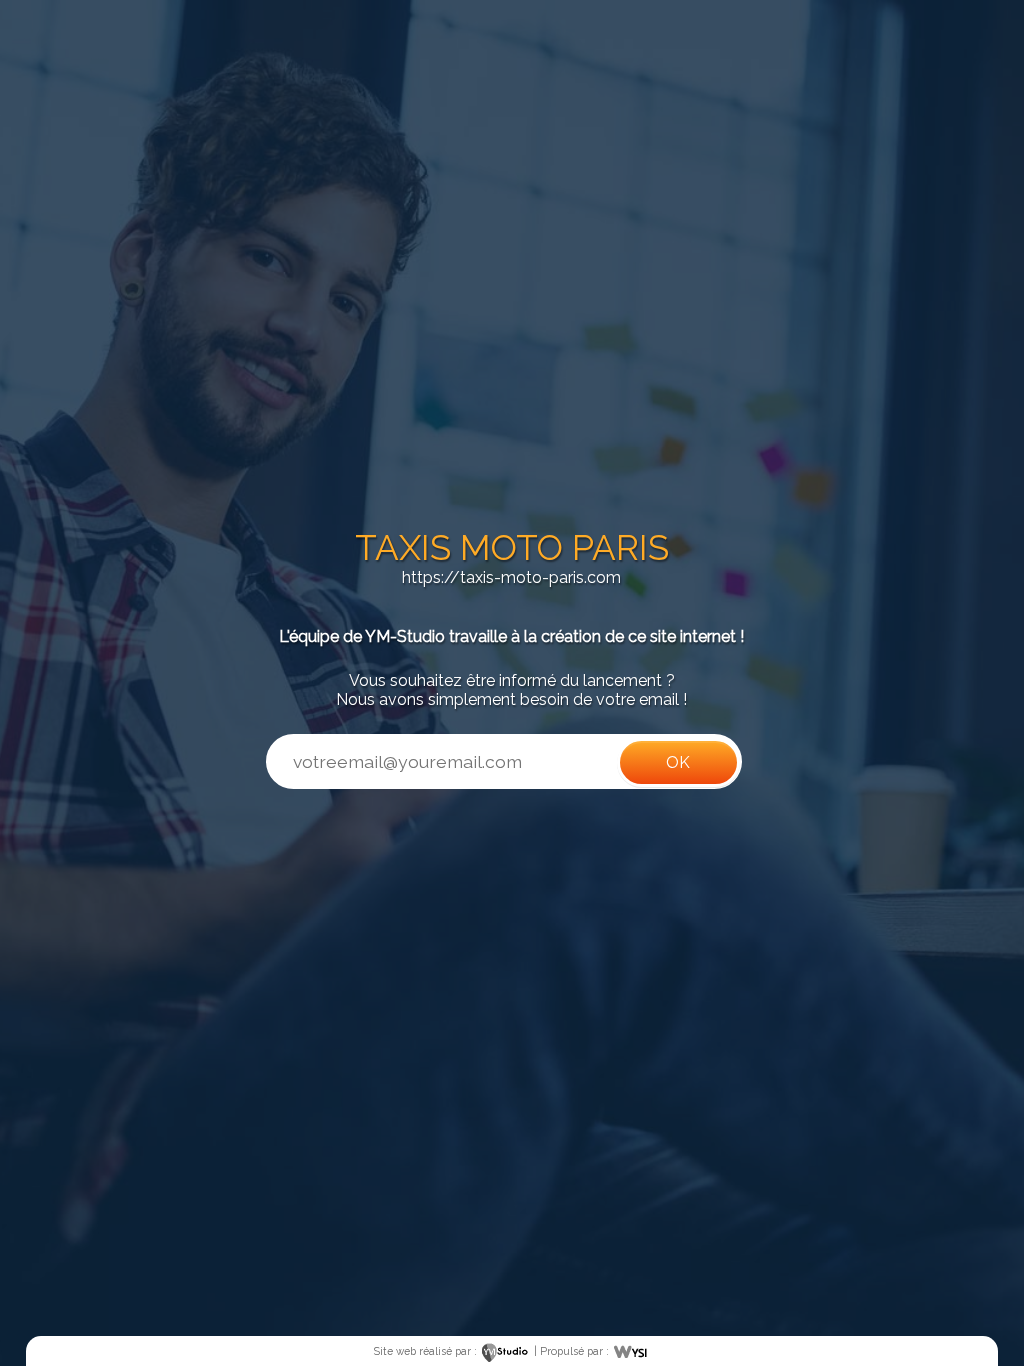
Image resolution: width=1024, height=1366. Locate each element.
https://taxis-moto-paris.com (511, 577)
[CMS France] (630, 1351)
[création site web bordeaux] (505, 1351)
